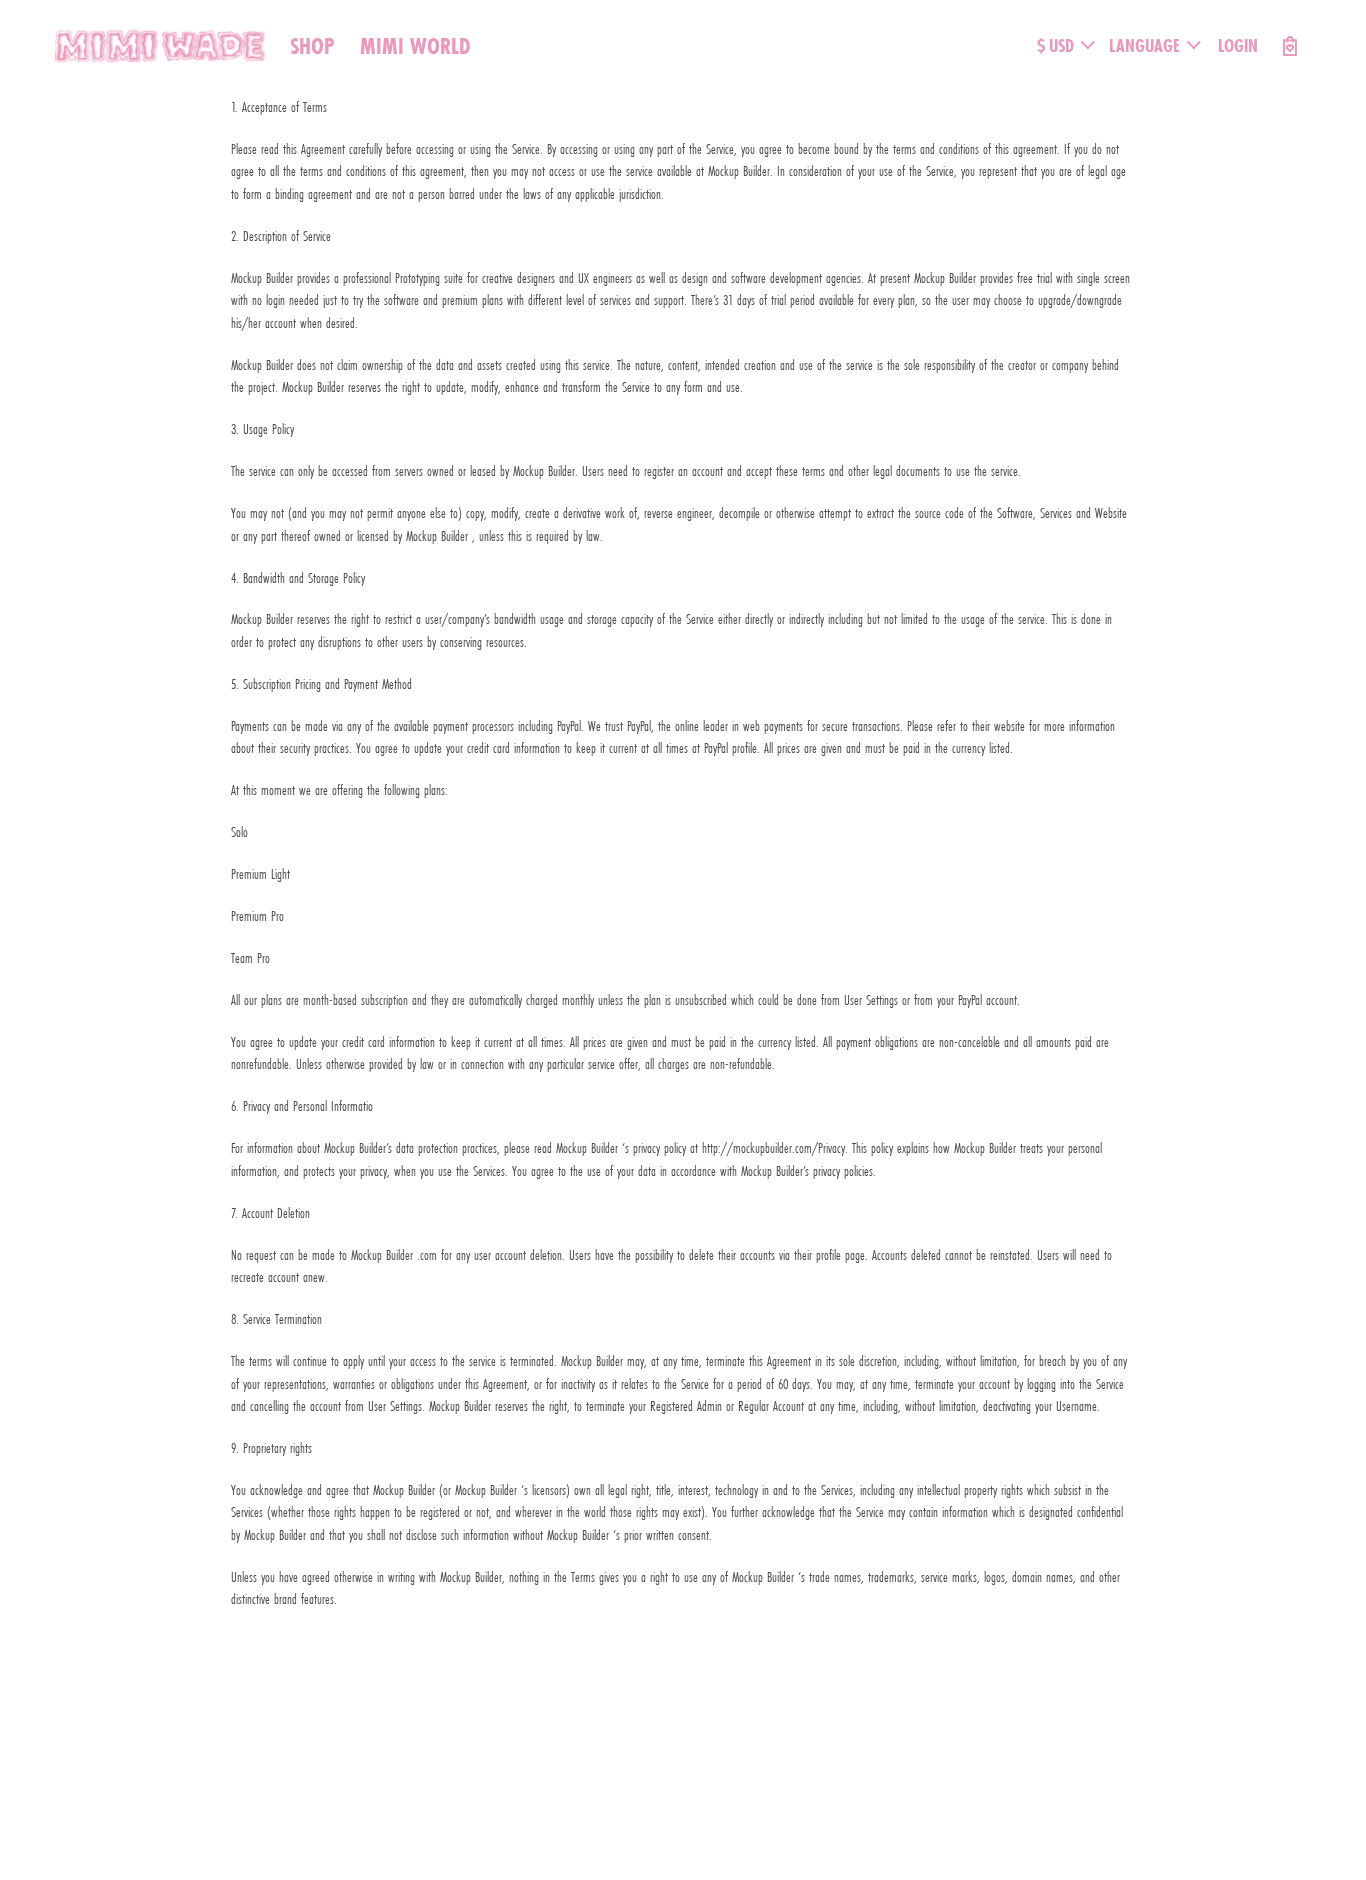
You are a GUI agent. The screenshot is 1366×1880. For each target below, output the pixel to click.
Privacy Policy (270, 1742)
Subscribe (74, 1742)
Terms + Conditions (167, 1742)
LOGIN (1238, 45)
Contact (344, 1742)
